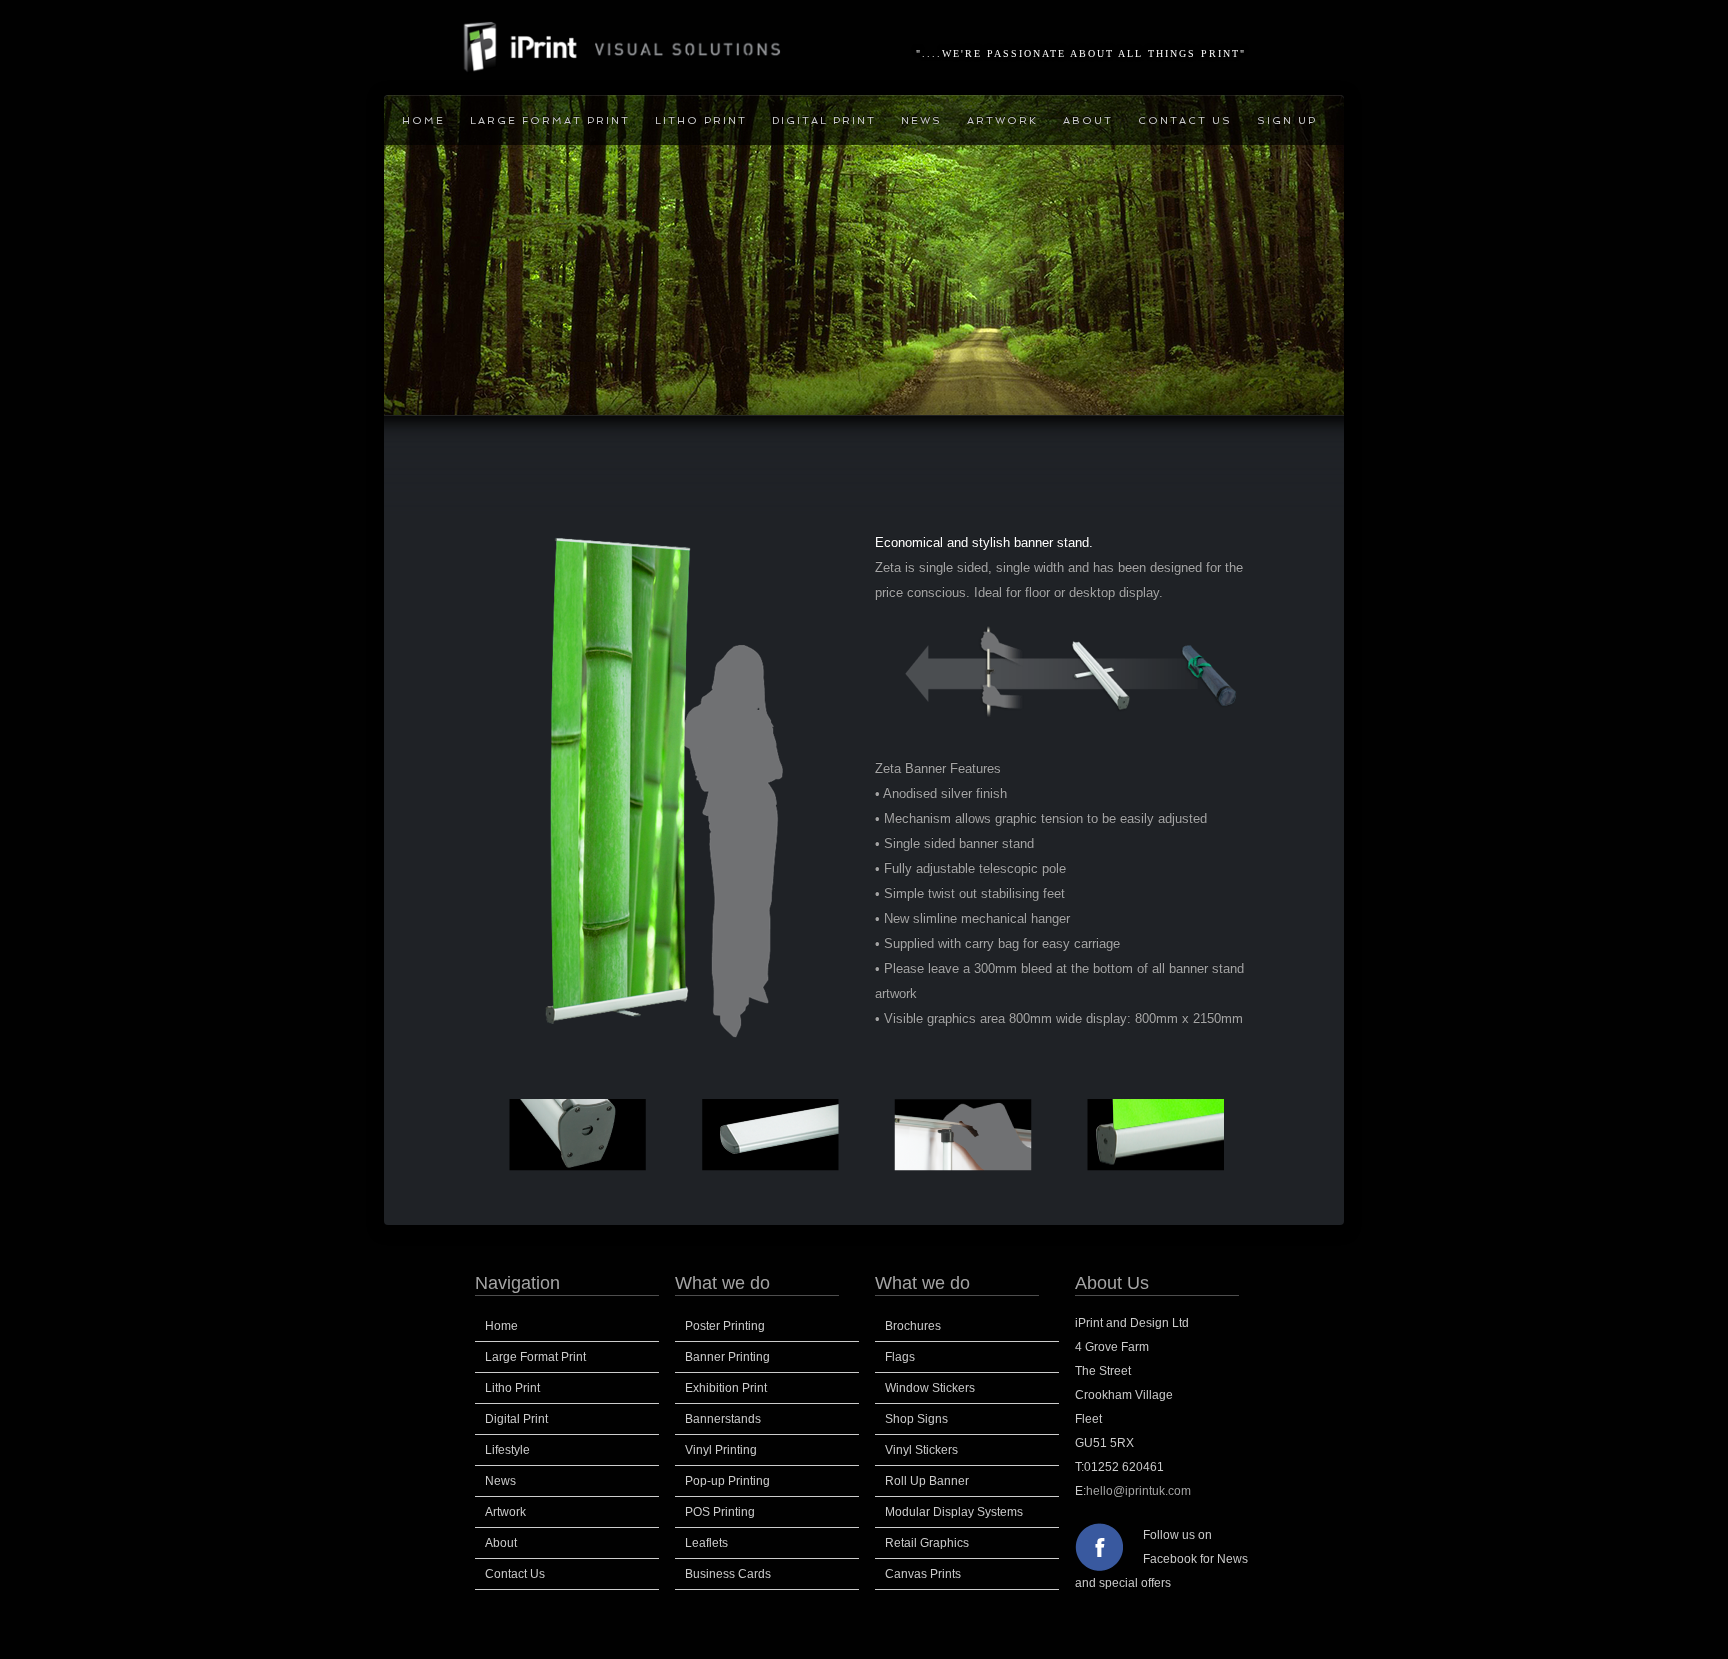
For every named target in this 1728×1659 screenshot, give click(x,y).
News (921, 120)
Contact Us (1185, 120)
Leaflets (706, 1543)
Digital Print (824, 120)
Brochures (913, 1326)
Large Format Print (550, 120)
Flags (900, 1357)
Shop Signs (916, 1419)
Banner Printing (727, 1357)
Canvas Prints (923, 1574)
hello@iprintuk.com (1138, 1491)
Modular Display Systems (954, 1512)
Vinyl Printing (721, 1450)
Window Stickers (930, 1388)
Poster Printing (725, 1326)
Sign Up (1287, 120)
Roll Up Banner (927, 1481)
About (1088, 120)
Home (423, 120)
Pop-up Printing (727, 1481)
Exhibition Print (726, 1388)
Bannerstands (723, 1419)
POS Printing (720, 1512)
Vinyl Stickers (921, 1450)
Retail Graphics (927, 1543)
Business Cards (728, 1574)
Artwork (1002, 120)
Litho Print (701, 120)
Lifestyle (507, 1450)
